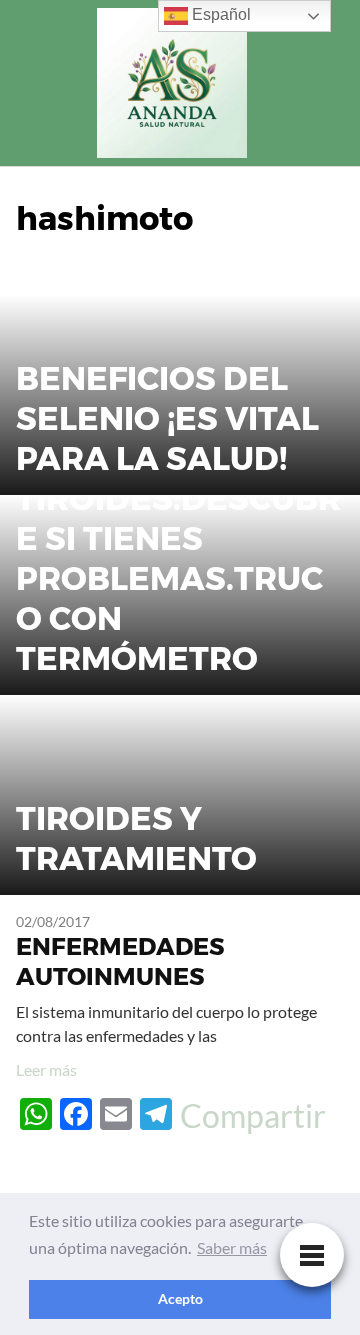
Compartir (253, 1116)
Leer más (46, 1069)
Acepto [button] (180, 1298)
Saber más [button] (232, 1247)
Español (219, 14)
